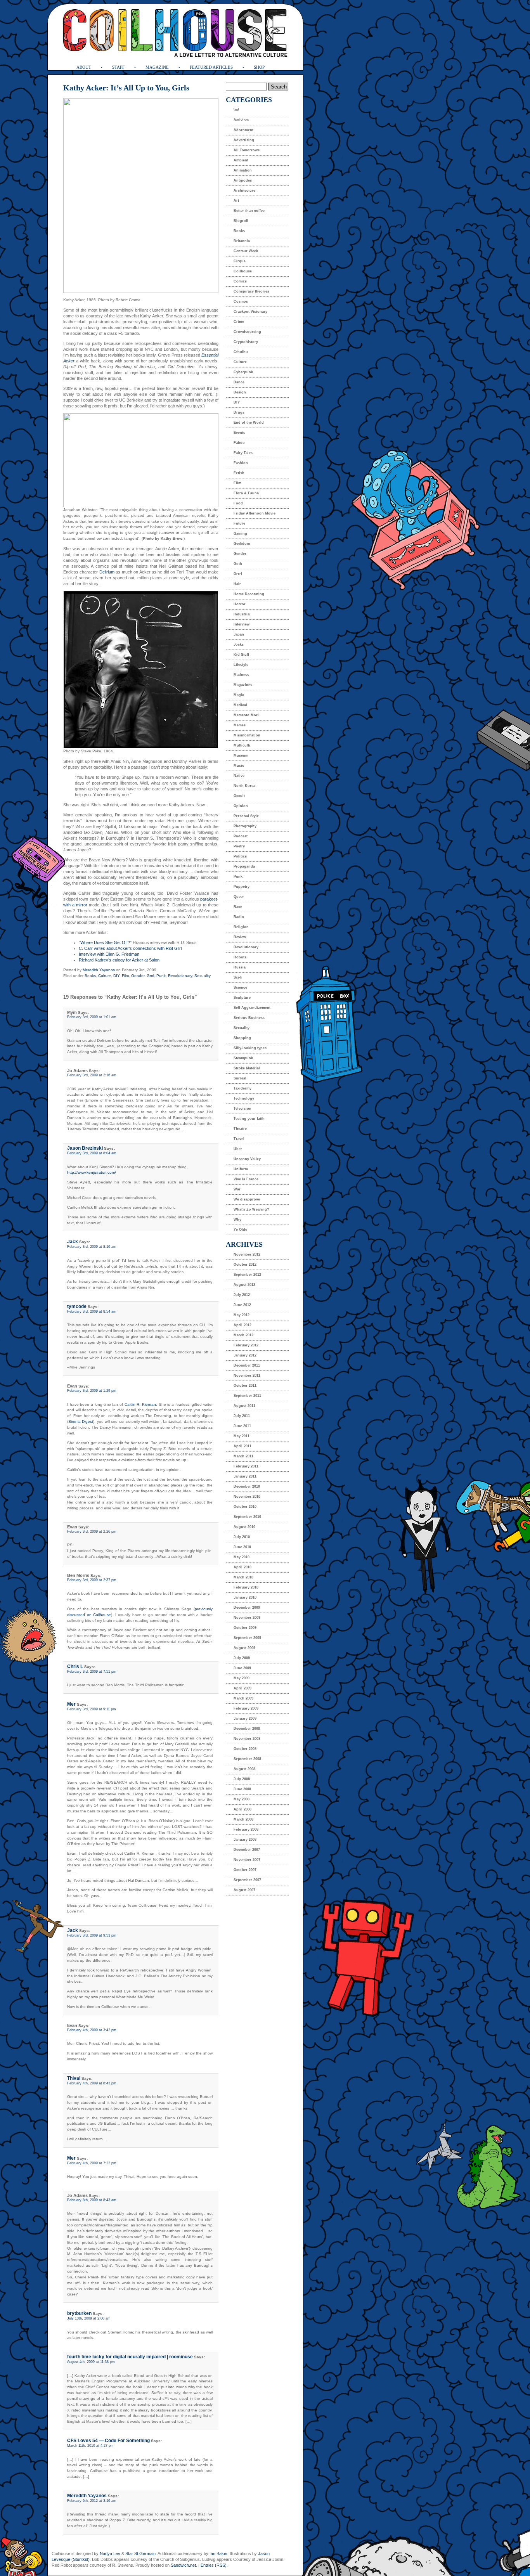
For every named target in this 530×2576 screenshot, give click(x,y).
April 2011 (242, 1446)
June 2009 (242, 1668)
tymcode (77, 1306)
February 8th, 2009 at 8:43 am (92, 2200)
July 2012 (242, 1295)
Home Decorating (249, 594)
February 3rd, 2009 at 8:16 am (92, 1247)
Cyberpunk (243, 372)
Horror (240, 604)
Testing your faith (249, 1119)
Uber (238, 1149)
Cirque (240, 261)
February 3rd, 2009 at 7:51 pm (92, 1672)
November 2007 (247, 1860)
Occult (239, 796)
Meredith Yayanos (99, 970)
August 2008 (244, 1769)
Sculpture (242, 998)
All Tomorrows (247, 150)
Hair (237, 584)
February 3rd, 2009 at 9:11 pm (92, 1709)
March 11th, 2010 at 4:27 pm (90, 2446)
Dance (239, 382)
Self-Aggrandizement (252, 1008)
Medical (240, 705)
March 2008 (243, 1819)
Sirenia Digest (81, 1421)
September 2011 (247, 1396)
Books (90, 976)
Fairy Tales (243, 453)
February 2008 (246, 1829)
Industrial (242, 614)
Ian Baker (218, 2553)
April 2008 (242, 1809)
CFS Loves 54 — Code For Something (108, 2441)
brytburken (79, 2313)
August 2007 (244, 1890)
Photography (245, 826)
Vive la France (246, 1179)
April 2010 (242, 1567)
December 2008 (247, 1729)
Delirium (106, 572)
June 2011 (242, 1426)
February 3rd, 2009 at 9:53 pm (92, 1935)
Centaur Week (246, 251)
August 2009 (244, 1648)
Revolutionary (180, 976)
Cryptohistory (246, 342)
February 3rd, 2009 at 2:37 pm (92, 1580)
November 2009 (247, 1618)
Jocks (239, 644)
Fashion (241, 463)
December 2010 (247, 1486)
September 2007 (247, 1880)
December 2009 (247, 1608)
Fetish (239, 473)
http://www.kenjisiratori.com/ (92, 1172)
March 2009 (243, 1698)
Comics (240, 281)
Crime (239, 322)
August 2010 (244, 1527)
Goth (238, 564)
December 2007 (247, 1850)
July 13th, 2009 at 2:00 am (89, 2318)
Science (240, 987)
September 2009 (247, 1638)
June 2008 (242, 1789)
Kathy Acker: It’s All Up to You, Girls (126, 88)
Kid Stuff (241, 655)
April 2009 (242, 1688)
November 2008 (247, 1739)
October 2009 (245, 1628)
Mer (71, 1704)
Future (239, 523)
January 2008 (245, 1840)
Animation (243, 170)
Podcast (241, 836)
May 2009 (242, 1678)
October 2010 (245, 1507)
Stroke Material (247, 1068)
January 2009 (245, 1718)
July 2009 (242, 1658)
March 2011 (243, 1456)
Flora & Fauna (246, 493)
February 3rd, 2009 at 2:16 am (92, 1075)
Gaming (240, 534)
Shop (259, 67)
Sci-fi (238, 977)
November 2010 (247, 1497)
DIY (116, 976)
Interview (242, 624)
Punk (161, 976)
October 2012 (245, 1265)
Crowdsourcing (247, 332)
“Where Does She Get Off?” (105, 942)
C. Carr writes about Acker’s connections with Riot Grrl (130, 948)
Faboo (239, 443)
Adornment (243, 130)
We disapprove (247, 1199)
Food (238, 503)
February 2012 (246, 1345)
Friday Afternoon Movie (255, 513)
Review (240, 937)
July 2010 (242, 1537)
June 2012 (242, 1305)
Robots (240, 957)
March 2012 (243, 1335)
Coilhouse (243, 271)
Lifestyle (241, 665)
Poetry (239, 846)
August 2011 (244, 1406)
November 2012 (247, 1254)
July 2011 (242, 1416)
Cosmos (241, 301)
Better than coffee (249, 211)
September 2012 (247, 1275)
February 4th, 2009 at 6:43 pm (92, 2083)
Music (239, 766)
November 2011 (247, 1375)
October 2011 (245, 1386)
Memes (240, 725)
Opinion (241, 806)
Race (238, 907)
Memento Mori (246, 715)
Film (125, 976)
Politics (240, 856)
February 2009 (246, 1708)
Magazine (157, 67)
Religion (241, 927)
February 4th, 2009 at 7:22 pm (92, 2163)
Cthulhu (241, 352)
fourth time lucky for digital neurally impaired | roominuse (130, 2357)
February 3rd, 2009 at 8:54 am (92, 1311)
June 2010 (242, 1547)
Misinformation (247, 735)
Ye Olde (240, 1230)
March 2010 (243, 1577)
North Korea (244, 786)
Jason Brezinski (85, 1148)
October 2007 (245, 1870)
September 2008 (247, 1759)
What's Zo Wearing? (251, 1209)
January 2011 (245, 1476)
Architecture (244, 191)
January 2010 (245, 1597)
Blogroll (241, 221)
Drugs (239, 412)
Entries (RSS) (214, 2565)
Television (242, 1109)
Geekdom (242, 544)
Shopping (242, 1038)
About (84, 67)
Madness (241, 675)
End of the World (249, 423)
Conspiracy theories (251, 291)
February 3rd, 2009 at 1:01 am (92, 1017)
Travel (239, 1139)
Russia (240, 967)
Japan (239, 634)
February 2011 (246, 1466)
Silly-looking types (250, 1048)
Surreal (240, 1078)
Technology (244, 1098)
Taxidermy (242, 1088)
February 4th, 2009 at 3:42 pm (92, 2030)
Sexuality (203, 976)
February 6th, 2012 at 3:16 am (92, 2501)
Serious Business (249, 1018)
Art (236, 201)
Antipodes (243, 180)
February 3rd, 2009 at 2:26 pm (92, 1531)
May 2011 (242, 1436)
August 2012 (244, 1285)
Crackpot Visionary (250, 312)
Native (239, 776)
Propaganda (244, 866)
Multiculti (242, 745)
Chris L (75, 1667)
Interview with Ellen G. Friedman (109, 954)
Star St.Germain (140, 2553)
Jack (73, 1242)
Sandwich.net (183, 2565)
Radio (239, 917)
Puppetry (242, 887)
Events (239, 433)
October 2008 (245, 1749)
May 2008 (242, 1799)
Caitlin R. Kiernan (140, 1404)
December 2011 (247, 1365)
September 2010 (247, 1517)
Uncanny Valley (247, 1159)
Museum (241, 755)
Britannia (242, 241)
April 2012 (242, 1325)
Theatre (240, 1129)
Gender (138, 976)
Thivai (74, 2078)
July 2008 (242, 1779)
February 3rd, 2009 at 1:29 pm (92, 1391)
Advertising (244, 140)
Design (240, 392)
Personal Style (246, 816)
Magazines (243, 685)
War (237, 1189)
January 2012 (245, 1355)
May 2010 (242, 1557)
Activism (241, 120)
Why (237, 1220)
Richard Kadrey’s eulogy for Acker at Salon (119, 960)
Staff (118, 67)
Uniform (241, 1169)
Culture (105, 976)
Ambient (241, 160)
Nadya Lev (110, 2553)
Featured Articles (211, 67)
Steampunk (243, 1058)
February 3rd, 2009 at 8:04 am (92, 1153)
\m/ (236, 110)
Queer (239, 897)
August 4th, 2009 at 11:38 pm (91, 2362)
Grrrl (150, 976)
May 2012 (242, 1315)
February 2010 (246, 1587)
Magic (239, 695)
